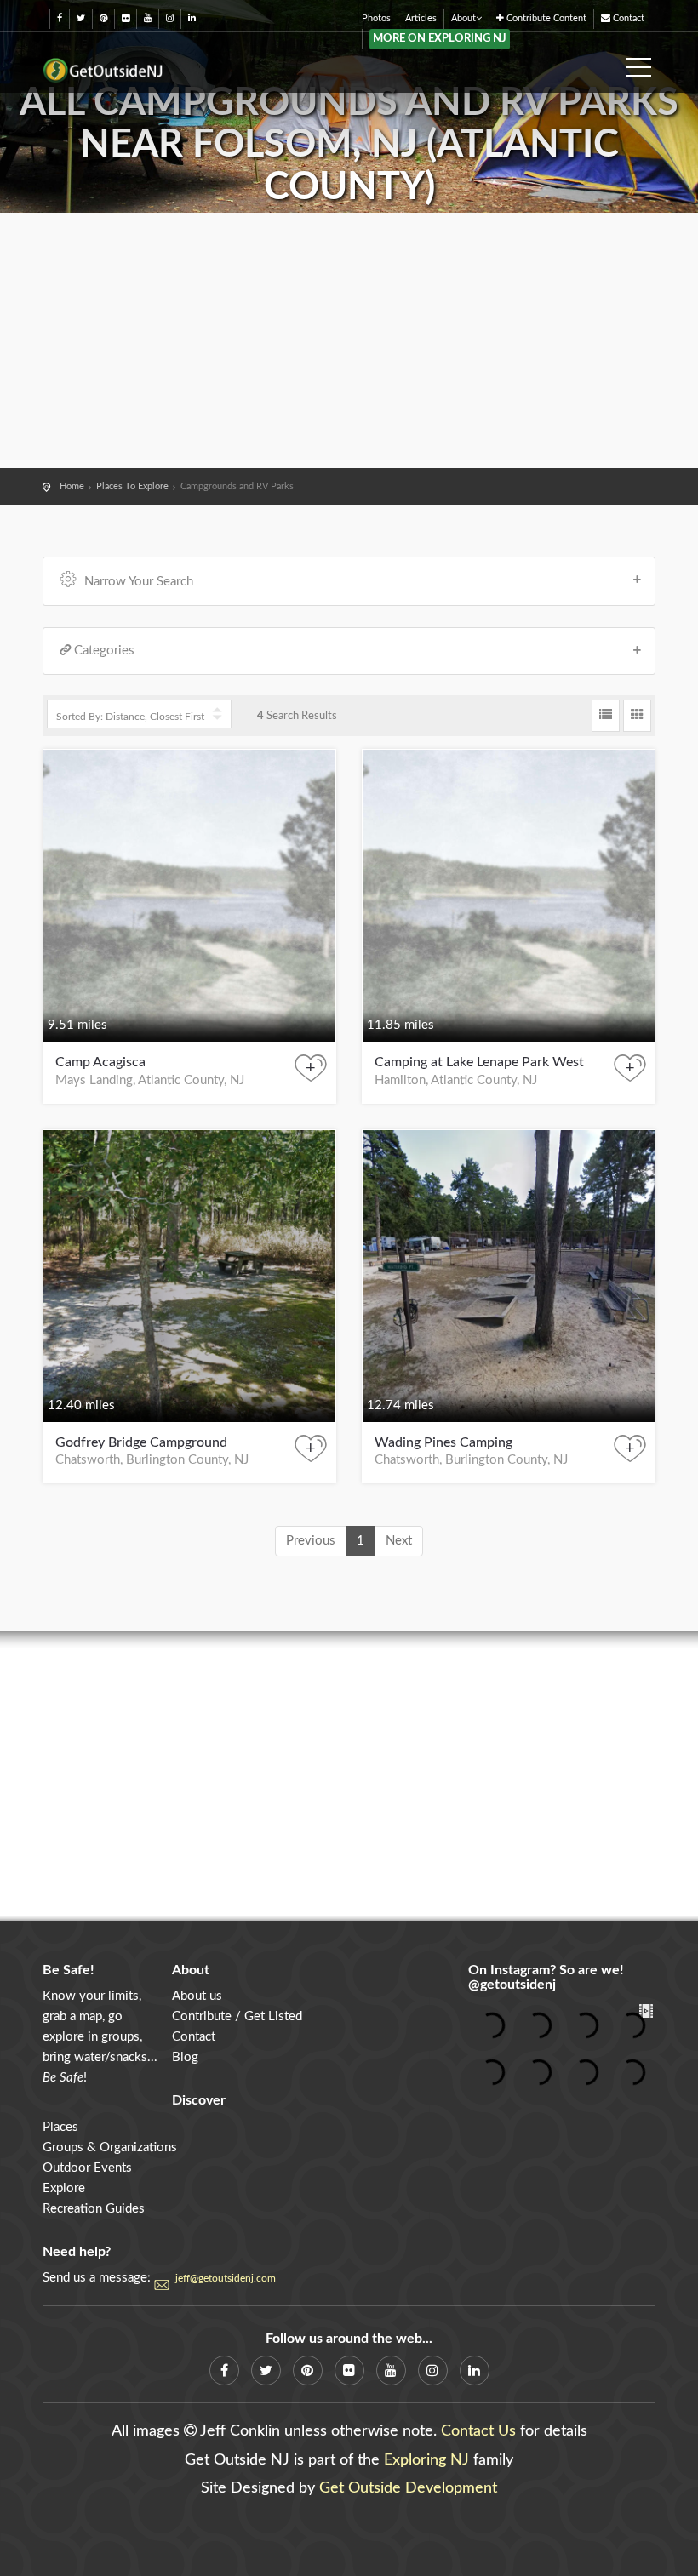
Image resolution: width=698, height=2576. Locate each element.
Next (399, 1541)
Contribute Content (545, 18)
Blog (185, 2057)
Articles (421, 18)
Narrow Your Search (139, 582)
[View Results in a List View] (606, 716)
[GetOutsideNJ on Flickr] (126, 18)
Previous (311, 1541)
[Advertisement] (349, 340)
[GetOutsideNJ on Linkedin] (192, 18)
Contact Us (478, 2431)
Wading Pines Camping (443, 1442)
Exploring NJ (426, 2460)
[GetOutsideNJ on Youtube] (148, 18)
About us (197, 1996)
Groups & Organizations (110, 2148)
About (463, 18)
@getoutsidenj (512, 1985)
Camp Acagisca (100, 1062)
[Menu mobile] (638, 62)
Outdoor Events (87, 2168)
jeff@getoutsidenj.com (226, 2278)
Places (60, 2127)
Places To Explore (132, 486)
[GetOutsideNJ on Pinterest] (103, 18)
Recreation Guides (94, 2209)
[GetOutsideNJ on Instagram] (170, 18)
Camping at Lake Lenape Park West (479, 1062)
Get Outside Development (408, 2488)
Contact (627, 18)
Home (72, 486)
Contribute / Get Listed (237, 2016)
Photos (376, 18)
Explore (64, 2188)
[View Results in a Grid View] (637, 716)
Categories (104, 651)
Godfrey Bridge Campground (141, 1442)
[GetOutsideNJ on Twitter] (81, 18)
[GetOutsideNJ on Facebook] (60, 18)
